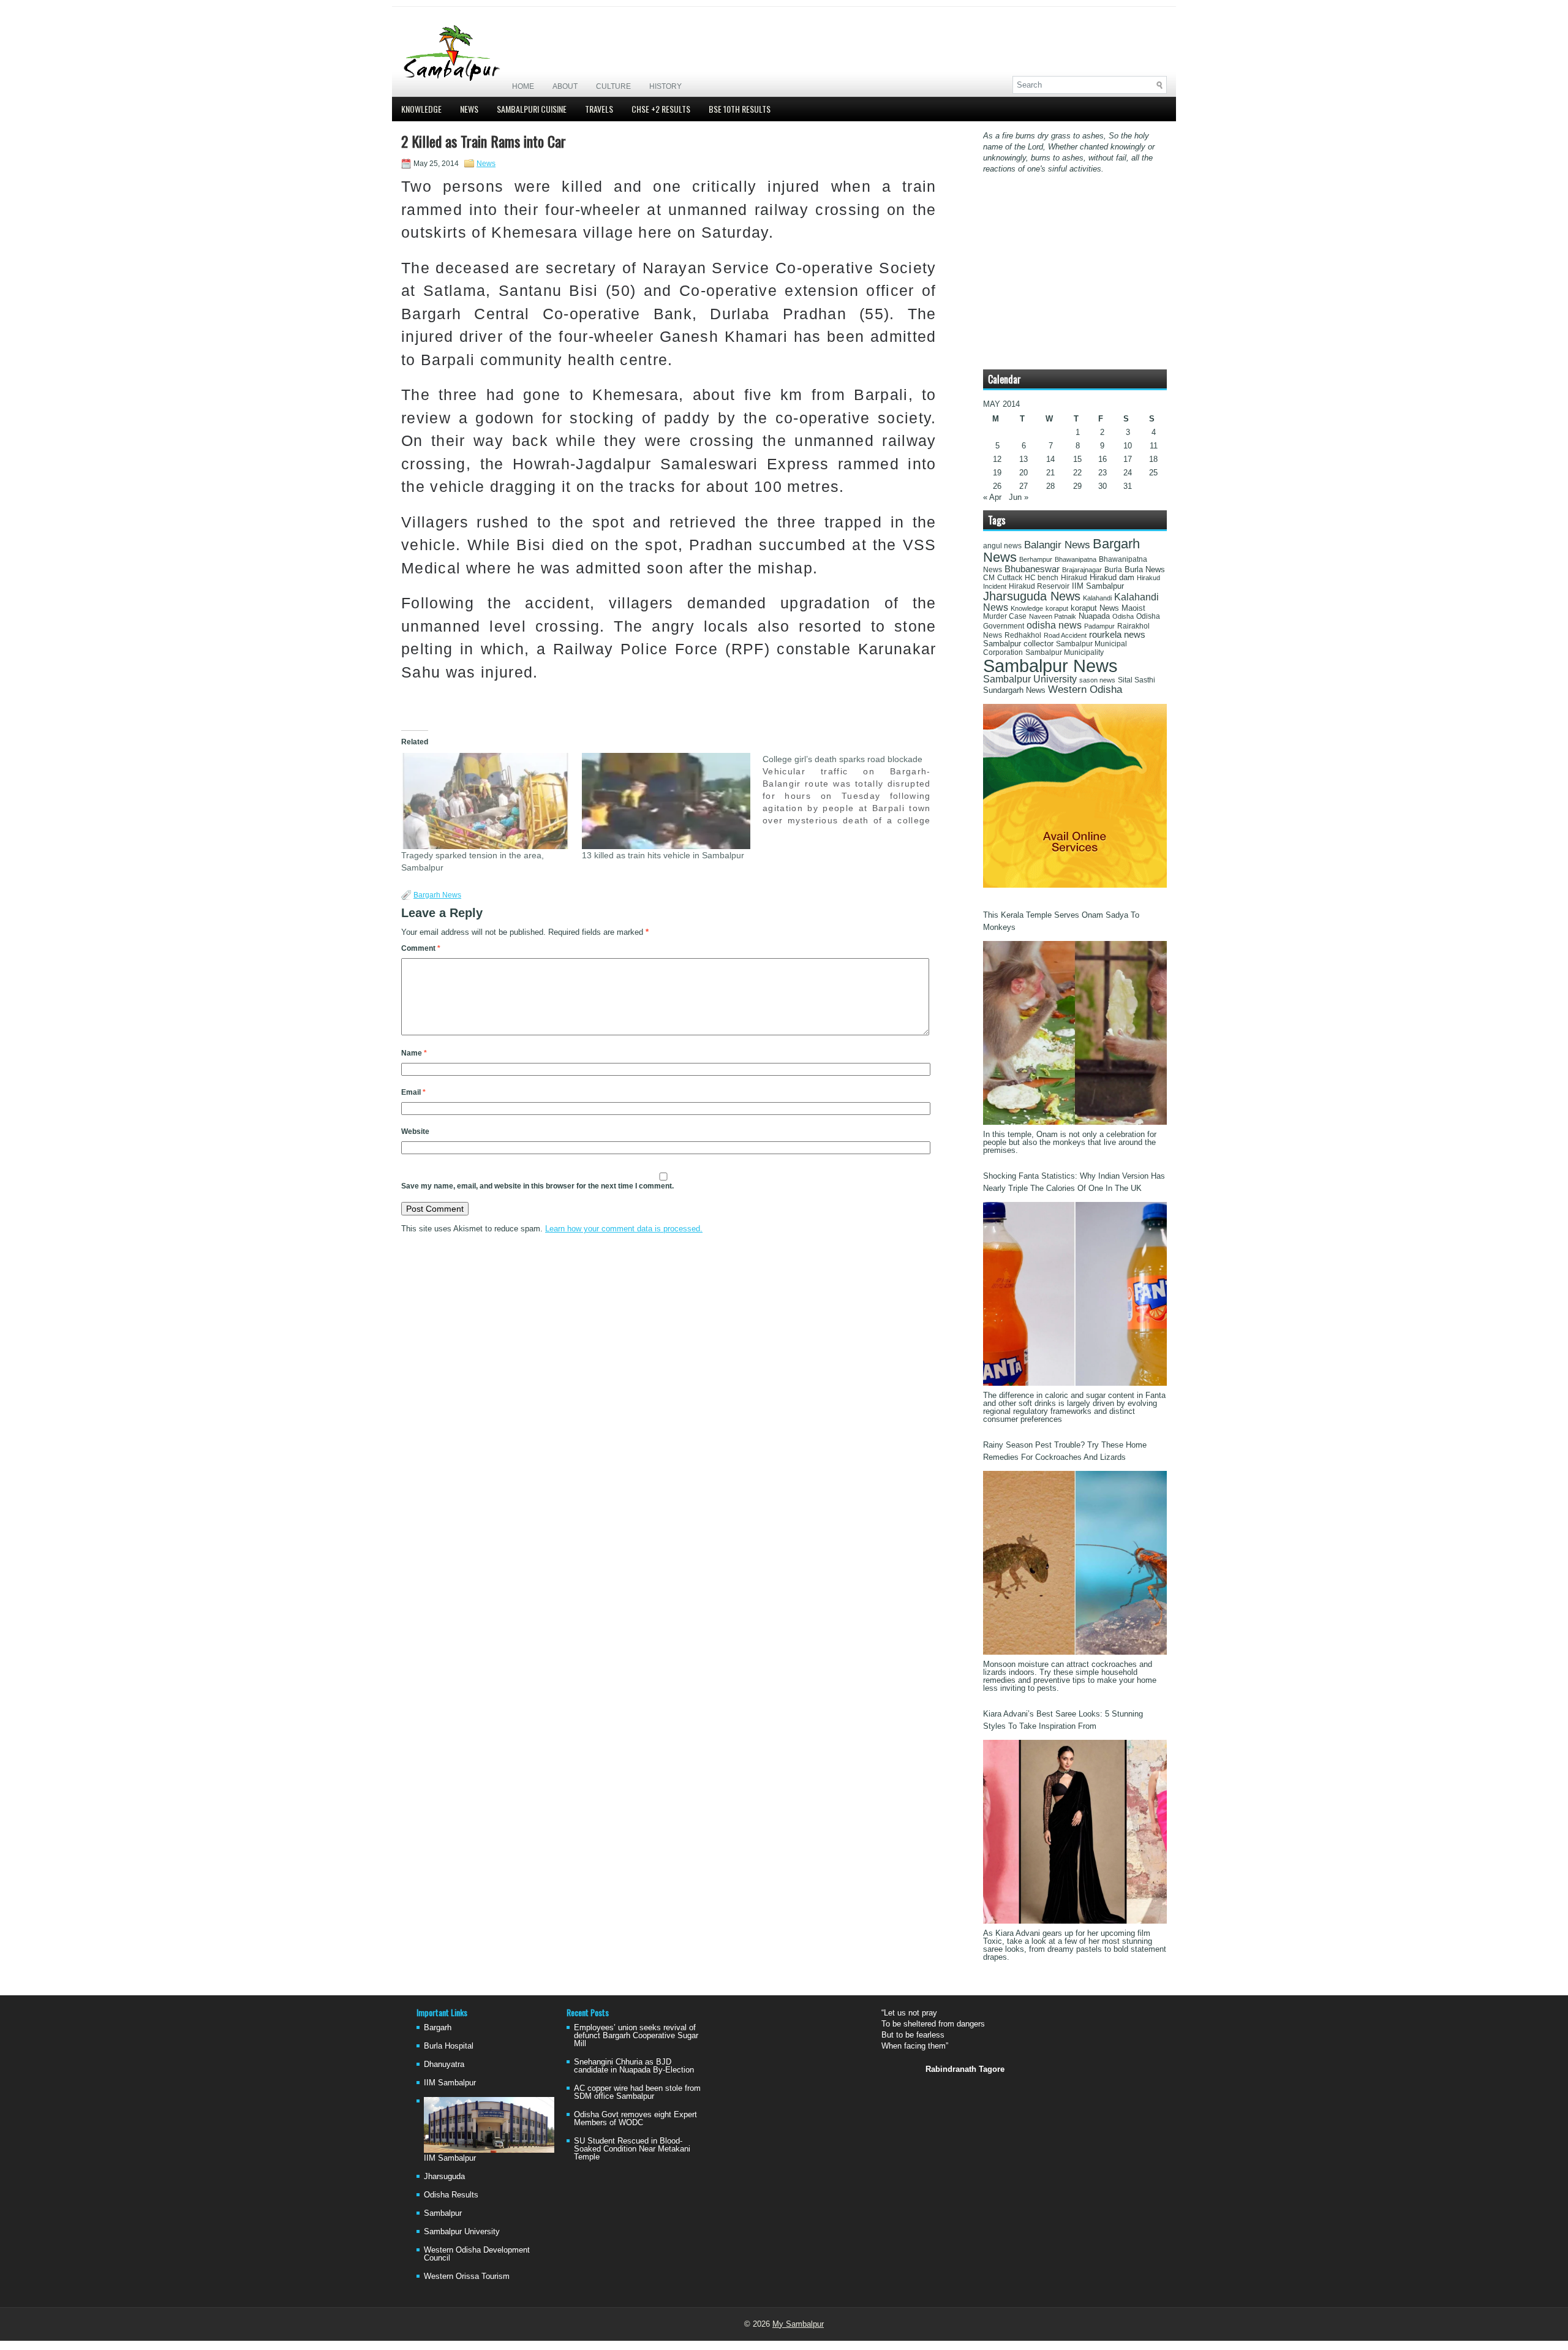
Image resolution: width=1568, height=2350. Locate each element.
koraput (1057, 608)
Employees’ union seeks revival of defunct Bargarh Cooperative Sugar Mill (636, 2035)
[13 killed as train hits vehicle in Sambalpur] (666, 801)
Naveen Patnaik (1053, 616)
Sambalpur (443, 2213)
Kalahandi (1097, 598)
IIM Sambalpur (1098, 586)
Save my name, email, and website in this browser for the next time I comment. (537, 1186)
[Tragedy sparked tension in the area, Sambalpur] (485, 801)
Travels (599, 109)
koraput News (1095, 608)
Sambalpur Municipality (1065, 652)
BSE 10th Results (740, 109)
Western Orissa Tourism (467, 2276)
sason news (1097, 680)
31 (1128, 486)
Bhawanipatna (1076, 559)
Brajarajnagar (1082, 570)
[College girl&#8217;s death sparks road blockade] (853, 790)
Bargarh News (437, 895)
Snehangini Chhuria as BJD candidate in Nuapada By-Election (634, 2066)
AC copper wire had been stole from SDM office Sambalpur (637, 2092)
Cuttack (1010, 578)
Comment (421, 948)
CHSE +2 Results (661, 109)
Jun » (1019, 497)
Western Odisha (1085, 689)
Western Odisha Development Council (477, 2254)
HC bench (1042, 578)
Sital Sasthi (1136, 680)
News (469, 109)
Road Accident (1065, 635)
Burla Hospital (449, 2046)
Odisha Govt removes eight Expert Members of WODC (635, 2118)
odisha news (1054, 625)
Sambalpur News (1050, 666)
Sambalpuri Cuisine (532, 109)
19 (997, 473)
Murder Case (1005, 616)
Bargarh (438, 2027)
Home (523, 86)
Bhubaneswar (1032, 569)
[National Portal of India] (1075, 885)
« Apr (992, 497)
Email (413, 1092)
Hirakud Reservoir (1039, 586)
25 (1153, 473)
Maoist (1133, 608)
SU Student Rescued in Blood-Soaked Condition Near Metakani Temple (632, 2149)
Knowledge (421, 109)
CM (989, 578)
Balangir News (1057, 545)
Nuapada (1094, 616)
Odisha (1123, 616)
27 (1023, 486)
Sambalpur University (1030, 679)
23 (1102, 473)
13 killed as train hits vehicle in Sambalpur (663, 855)
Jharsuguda (444, 2176)
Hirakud (1074, 578)
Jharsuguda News (1032, 596)
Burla (1113, 570)
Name (414, 1053)
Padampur (1099, 626)
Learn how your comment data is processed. (624, 1229)
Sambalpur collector (1018, 644)
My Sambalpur (798, 2324)
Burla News (1145, 569)
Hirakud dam (1112, 577)
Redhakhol (1023, 635)
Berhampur (1036, 559)
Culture (613, 86)
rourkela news (1117, 635)
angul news (1002, 546)
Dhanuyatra (444, 2064)
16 (1102, 459)
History (665, 86)
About (565, 86)
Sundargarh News (1014, 690)
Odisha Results (451, 2195)
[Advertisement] (1023, 41)
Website (415, 1132)
